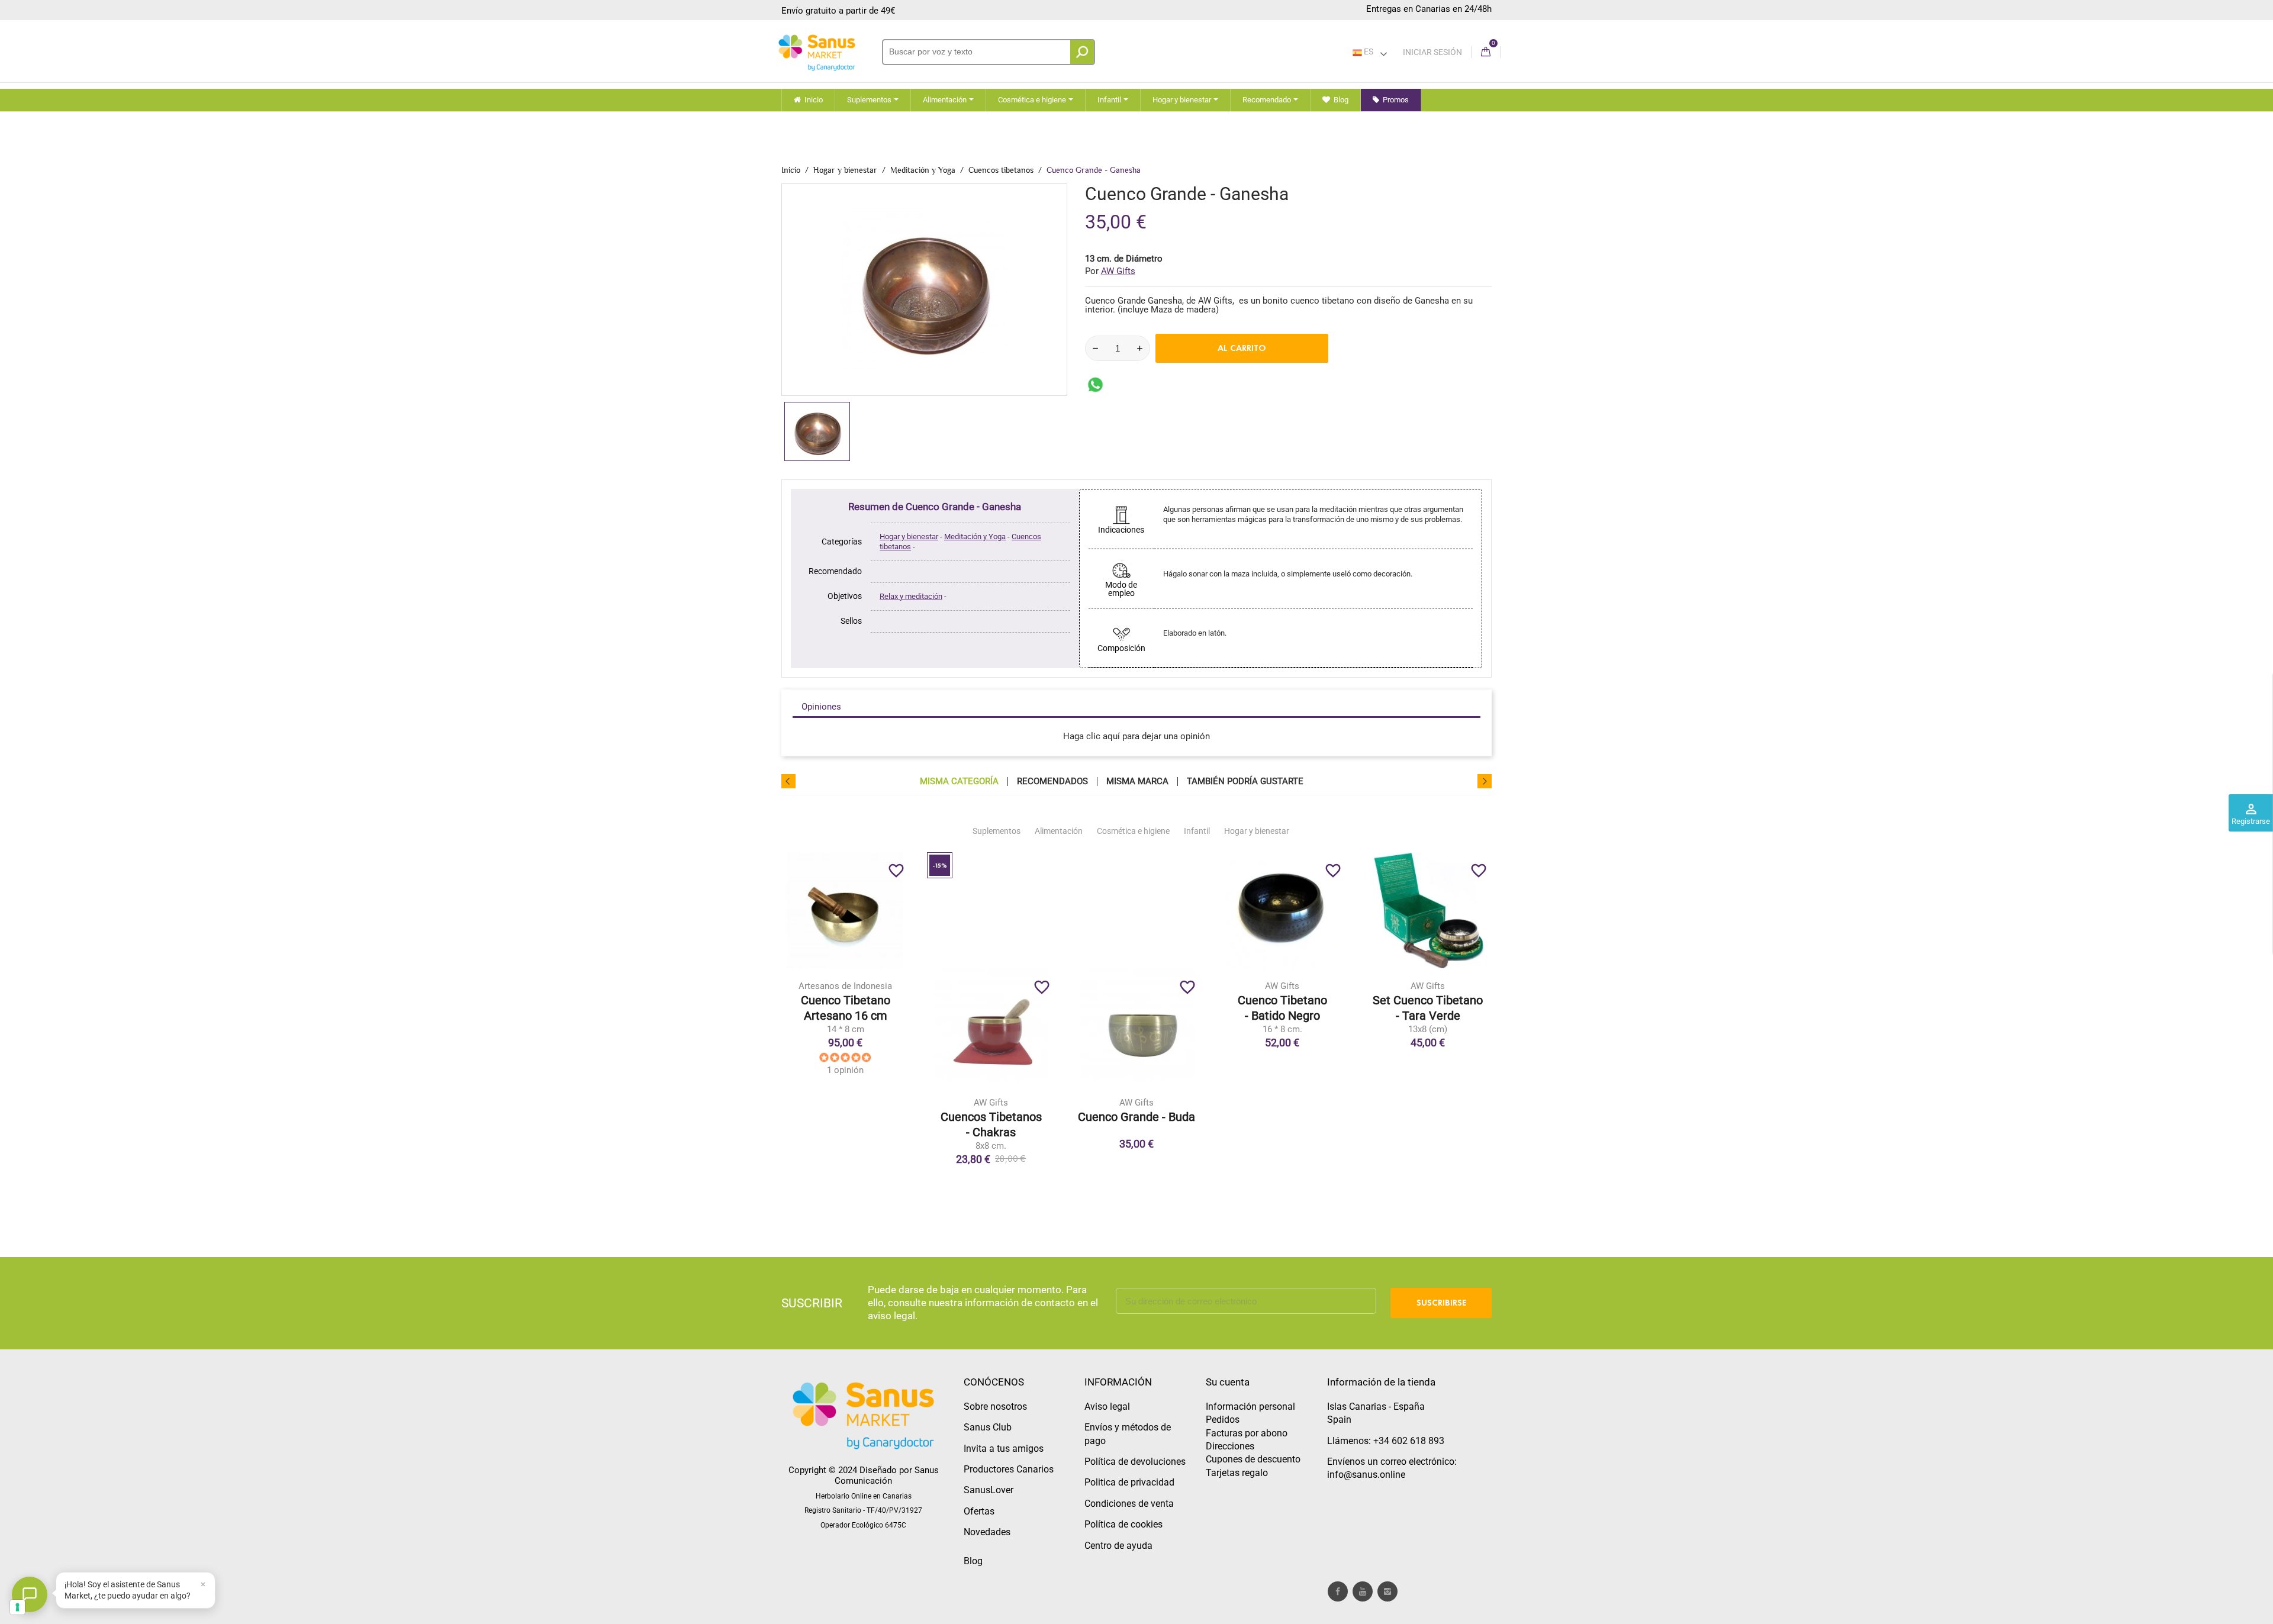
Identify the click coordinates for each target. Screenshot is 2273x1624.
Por (1110, 271)
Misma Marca (1137, 782)
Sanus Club (988, 1427)
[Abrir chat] (30, 1594)
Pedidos (1223, 1420)
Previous (788, 781)
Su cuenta (1228, 1382)
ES (1368, 51)
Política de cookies (1123, 1524)
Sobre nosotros (995, 1406)
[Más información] (894, 1014)
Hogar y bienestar (909, 536)
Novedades (987, 1532)
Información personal (1250, 1406)
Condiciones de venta (1129, 1504)
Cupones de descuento (1253, 1459)
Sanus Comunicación (887, 1475)
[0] (1486, 52)
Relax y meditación (911, 596)
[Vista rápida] (870, 1014)
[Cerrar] (203, 1584)
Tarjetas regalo (1237, 1473)
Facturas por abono (1247, 1433)
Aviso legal (1107, 1406)
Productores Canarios (1009, 1469)
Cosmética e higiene (1133, 831)
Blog (973, 1561)
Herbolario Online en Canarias (864, 1496)
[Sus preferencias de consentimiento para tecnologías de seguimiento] (17, 1607)
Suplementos (997, 831)
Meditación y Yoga (975, 536)
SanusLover (989, 1490)
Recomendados (1052, 782)
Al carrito (1242, 348)
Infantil (1197, 831)
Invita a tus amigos (1004, 1449)
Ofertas (979, 1511)
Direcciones (1230, 1446)
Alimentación (1059, 831)
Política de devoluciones (1135, 1462)
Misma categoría (959, 782)
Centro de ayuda (1118, 1546)
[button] (136, 1590)
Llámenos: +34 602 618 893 (1386, 1441)
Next (1485, 781)
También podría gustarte (1245, 782)
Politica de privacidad (1129, 1482)
